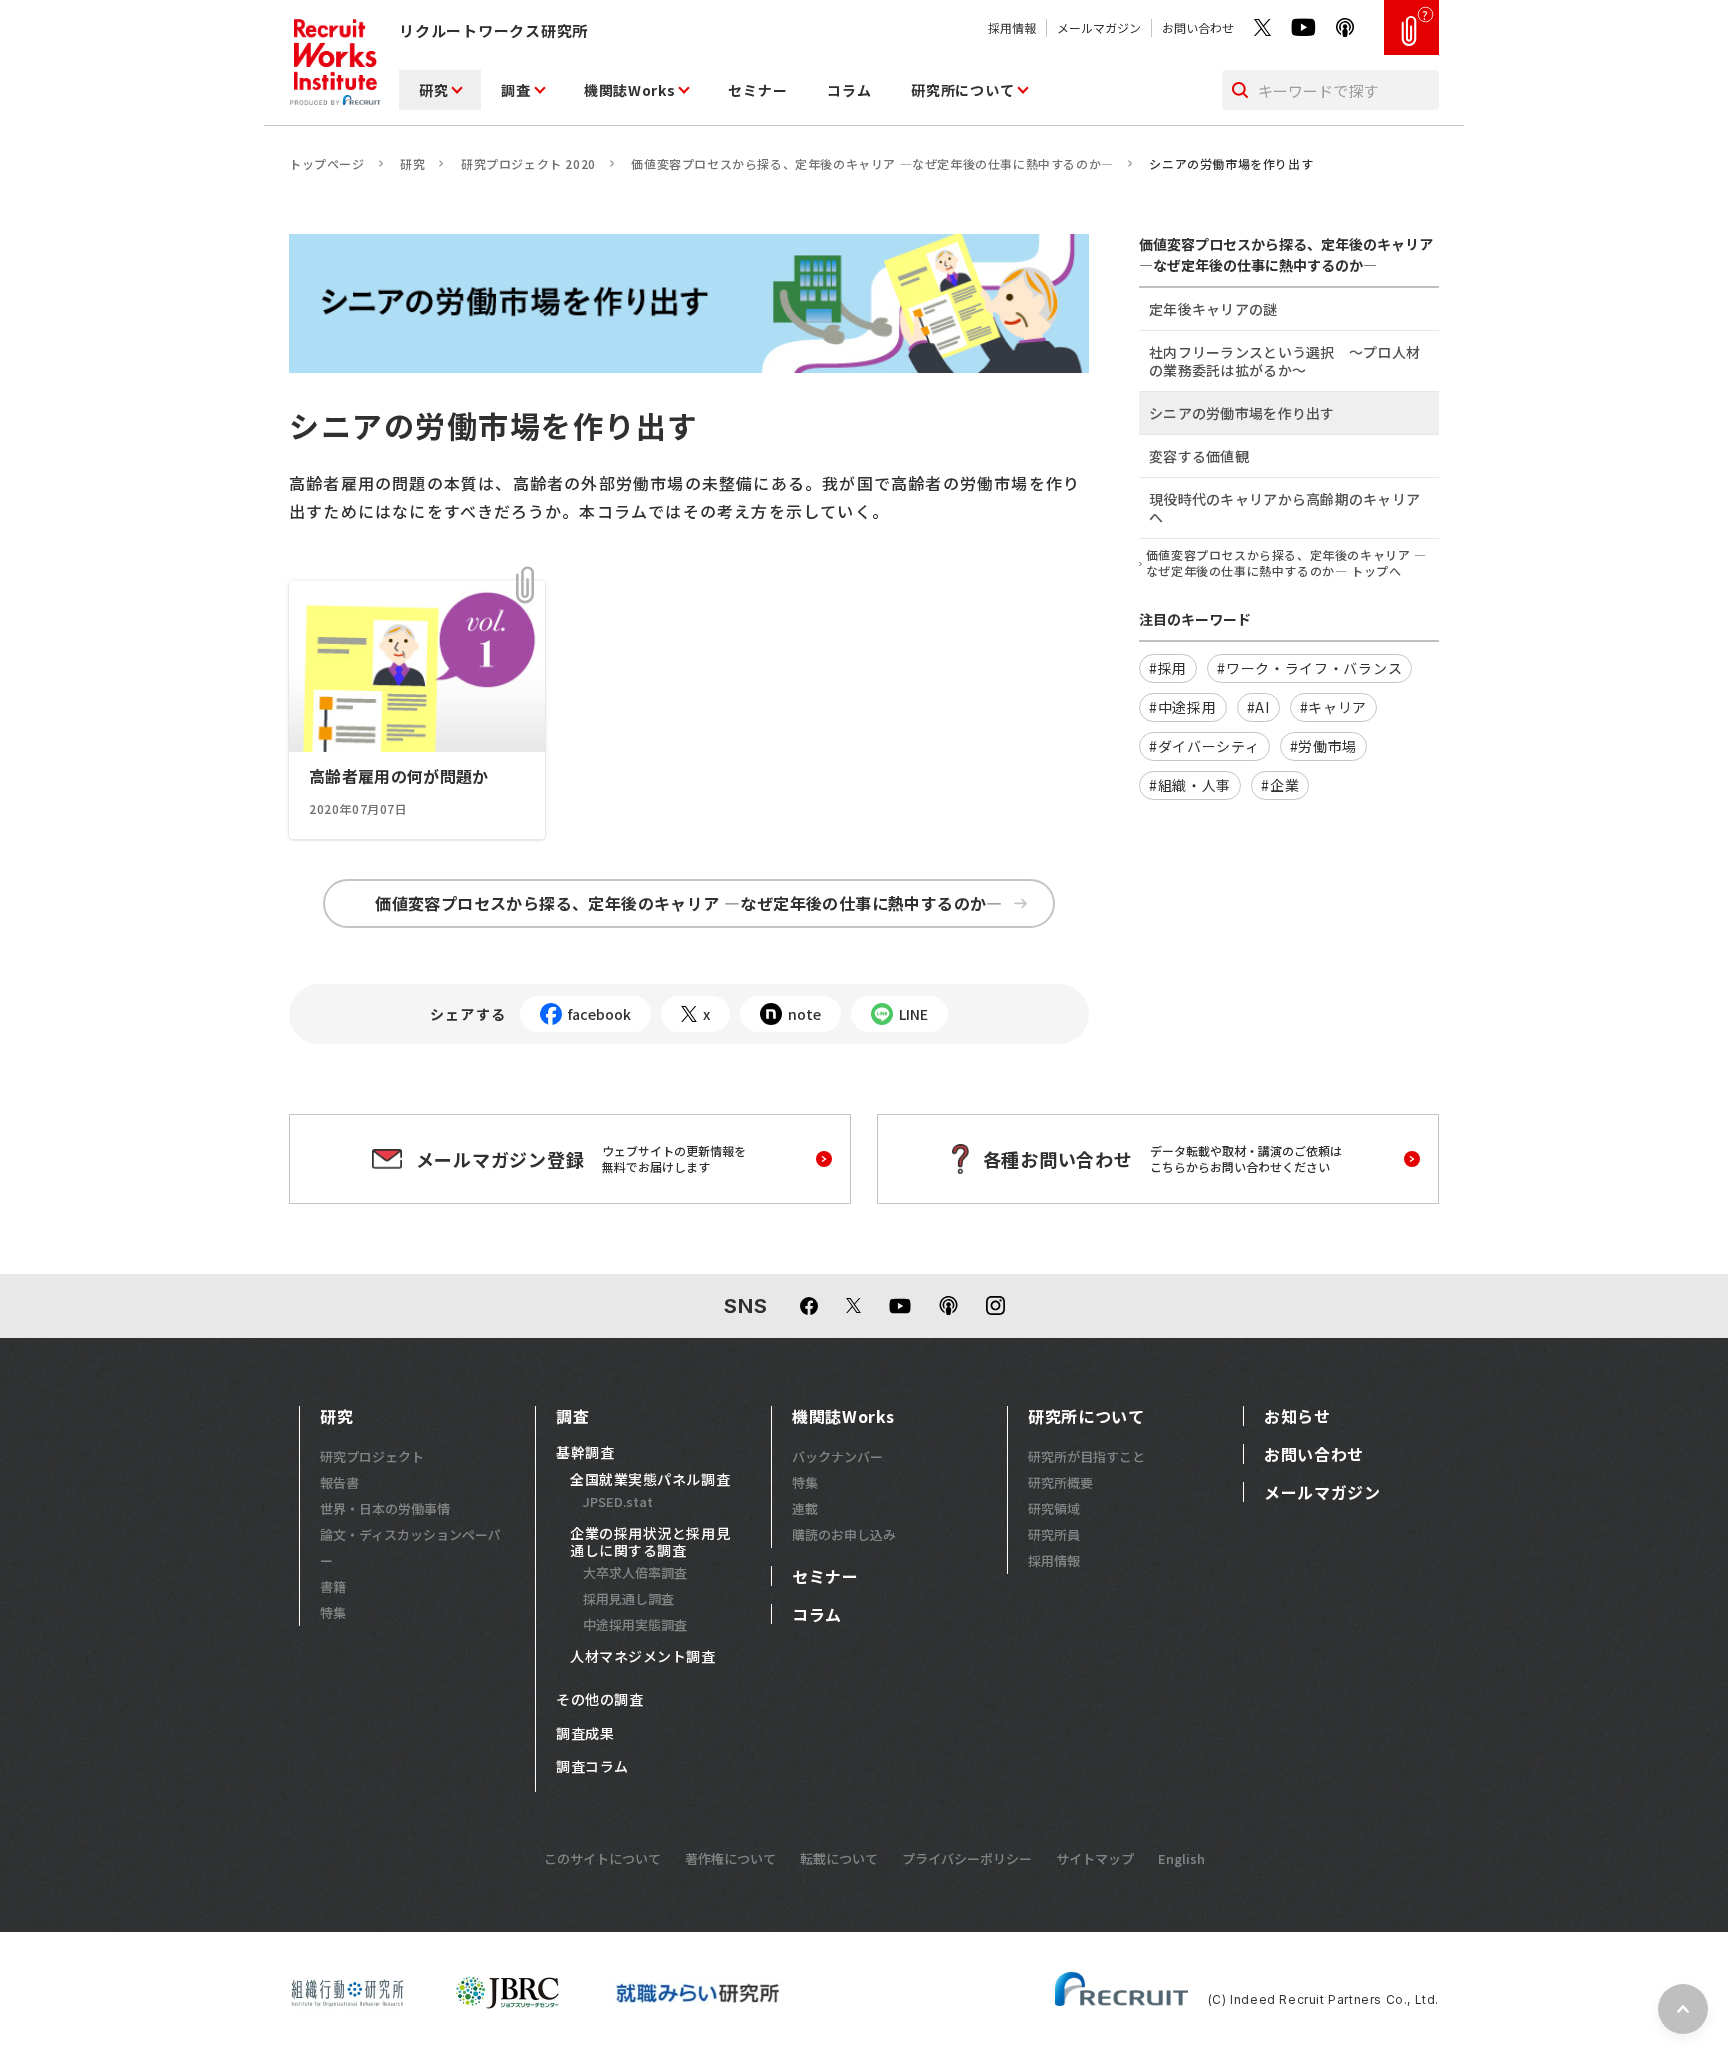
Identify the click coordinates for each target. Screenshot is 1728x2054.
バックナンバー (837, 1456)
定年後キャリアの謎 (1213, 309)
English (1181, 1858)
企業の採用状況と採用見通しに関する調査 (650, 1542)
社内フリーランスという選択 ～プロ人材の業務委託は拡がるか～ (1284, 361)
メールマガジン (1099, 27)
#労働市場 (1324, 746)
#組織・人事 (1190, 785)
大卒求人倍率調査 (635, 1572)
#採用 (1168, 668)
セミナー (757, 90)
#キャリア (1334, 707)
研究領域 (1054, 1508)
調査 (515, 90)
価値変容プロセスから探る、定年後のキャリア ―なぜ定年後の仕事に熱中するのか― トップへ (1286, 563)
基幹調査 (585, 1453)
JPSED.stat (618, 1501)
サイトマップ (1095, 1858)
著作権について (730, 1858)
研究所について (962, 90)
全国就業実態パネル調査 (650, 1480)
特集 (333, 1612)
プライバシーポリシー (967, 1858)
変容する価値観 (1199, 456)
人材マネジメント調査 (643, 1657)
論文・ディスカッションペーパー (410, 1547)
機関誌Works (630, 90)
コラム (849, 90)
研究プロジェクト (372, 1456)
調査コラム (592, 1767)
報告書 (339, 1482)
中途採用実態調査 (635, 1624)
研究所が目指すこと (1086, 1456)
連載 (805, 1508)
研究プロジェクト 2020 (528, 163)
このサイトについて (602, 1858)
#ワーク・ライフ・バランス (1309, 668)
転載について (839, 1858)
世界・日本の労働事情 (385, 1508)
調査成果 (585, 1734)
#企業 (1280, 785)
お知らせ (1297, 1416)
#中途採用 (1183, 707)
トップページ (327, 163)
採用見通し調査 (628, 1598)
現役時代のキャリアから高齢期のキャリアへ (1284, 508)
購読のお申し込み (844, 1534)
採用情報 (1012, 27)
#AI (1258, 707)
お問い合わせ (1198, 27)
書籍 (333, 1586)
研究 (433, 90)
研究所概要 (1060, 1482)
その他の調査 (599, 1700)
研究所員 (1054, 1534)
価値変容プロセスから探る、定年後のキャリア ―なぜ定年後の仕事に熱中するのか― (872, 163)
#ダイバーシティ (1204, 746)
